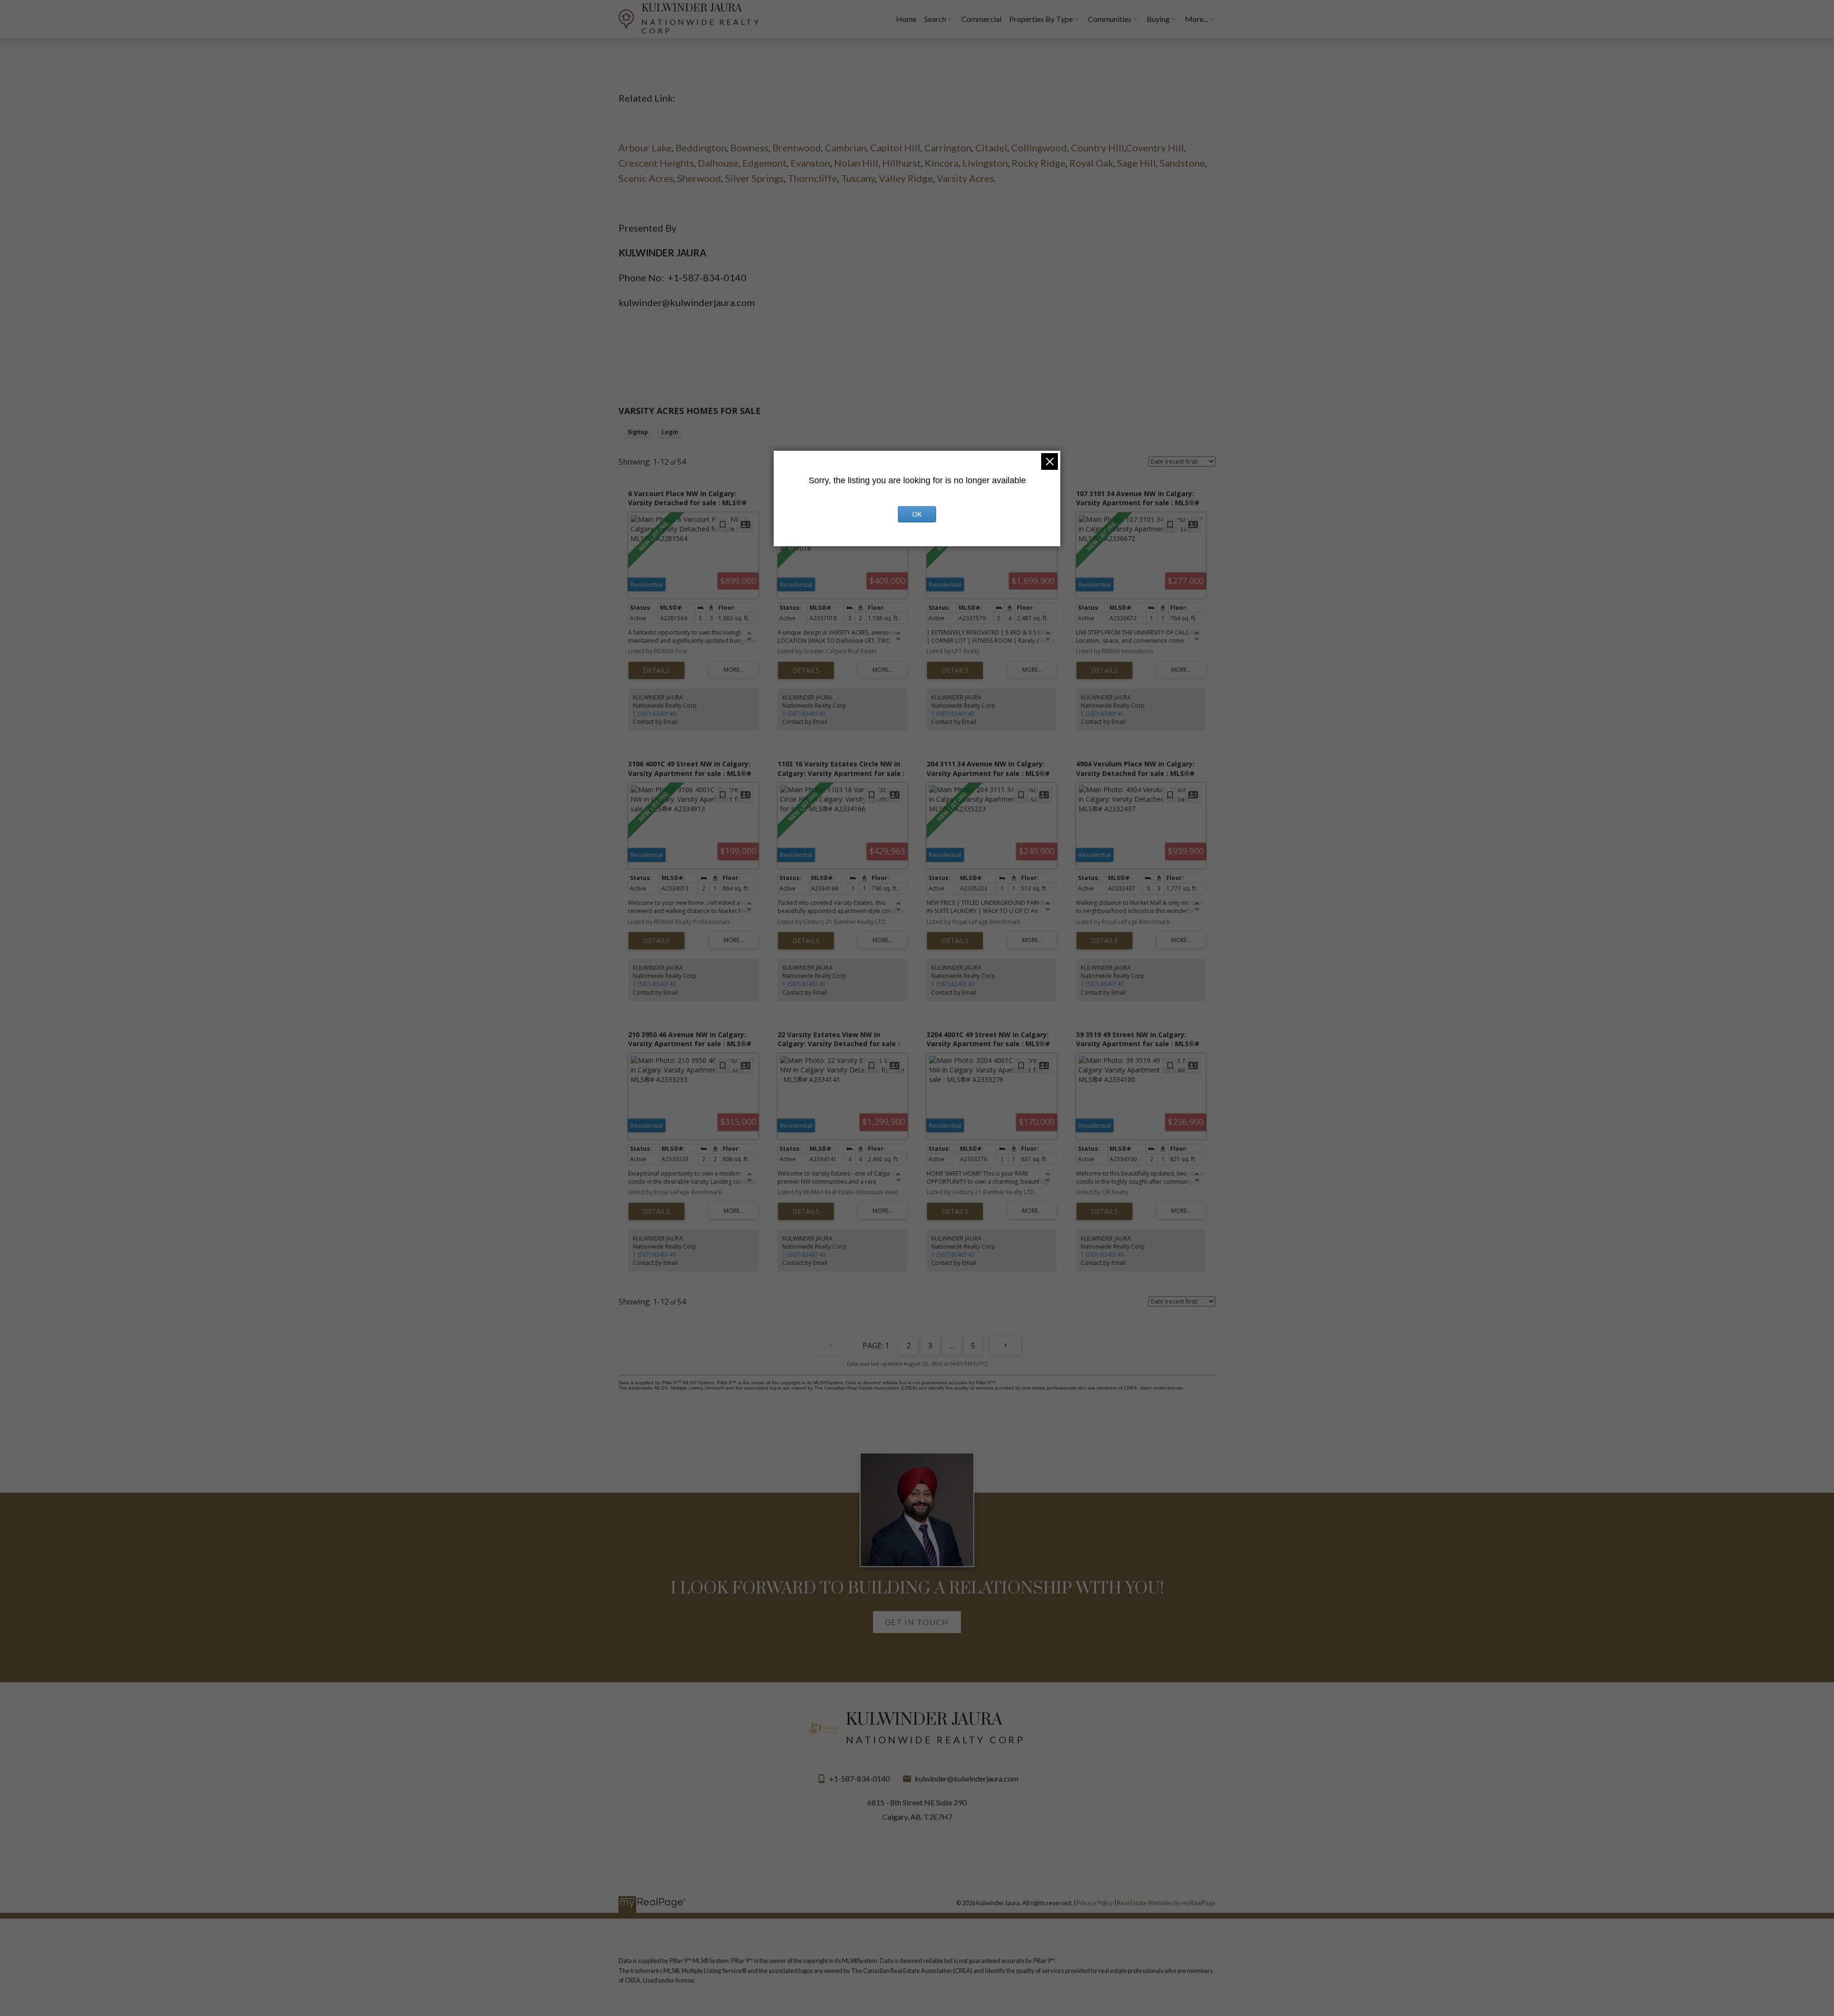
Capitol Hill (895, 148)
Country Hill (1098, 148)
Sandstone (1182, 163)
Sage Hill (1136, 163)
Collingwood (1039, 148)
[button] (917, 1622)
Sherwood (699, 178)
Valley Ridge (906, 178)
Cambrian (846, 148)
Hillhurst (901, 163)
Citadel (991, 148)
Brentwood (797, 148)
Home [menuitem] (906, 19)
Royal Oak (1091, 163)
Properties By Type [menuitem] (1041, 19)
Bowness (749, 148)
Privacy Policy (1095, 1903)
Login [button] (670, 432)
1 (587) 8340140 (654, 714)
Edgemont (764, 163)
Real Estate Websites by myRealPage (1166, 1903)
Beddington (701, 148)
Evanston (810, 163)
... (952, 1346)
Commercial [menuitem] (981, 19)
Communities (1110, 19)
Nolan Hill (856, 163)
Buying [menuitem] (1158, 19)
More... (1196, 19)
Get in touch (917, 1622)
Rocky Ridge (1039, 163)
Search (935, 19)
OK (917, 514)
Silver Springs (754, 178)
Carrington (948, 148)
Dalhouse (718, 163)
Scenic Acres (646, 178)
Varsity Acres (965, 178)
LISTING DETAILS (656, 670)
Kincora (942, 163)
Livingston (985, 163)
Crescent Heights (656, 163)
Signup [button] (638, 432)
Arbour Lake (645, 148)
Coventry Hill (1155, 148)
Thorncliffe (812, 178)
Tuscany (858, 178)
